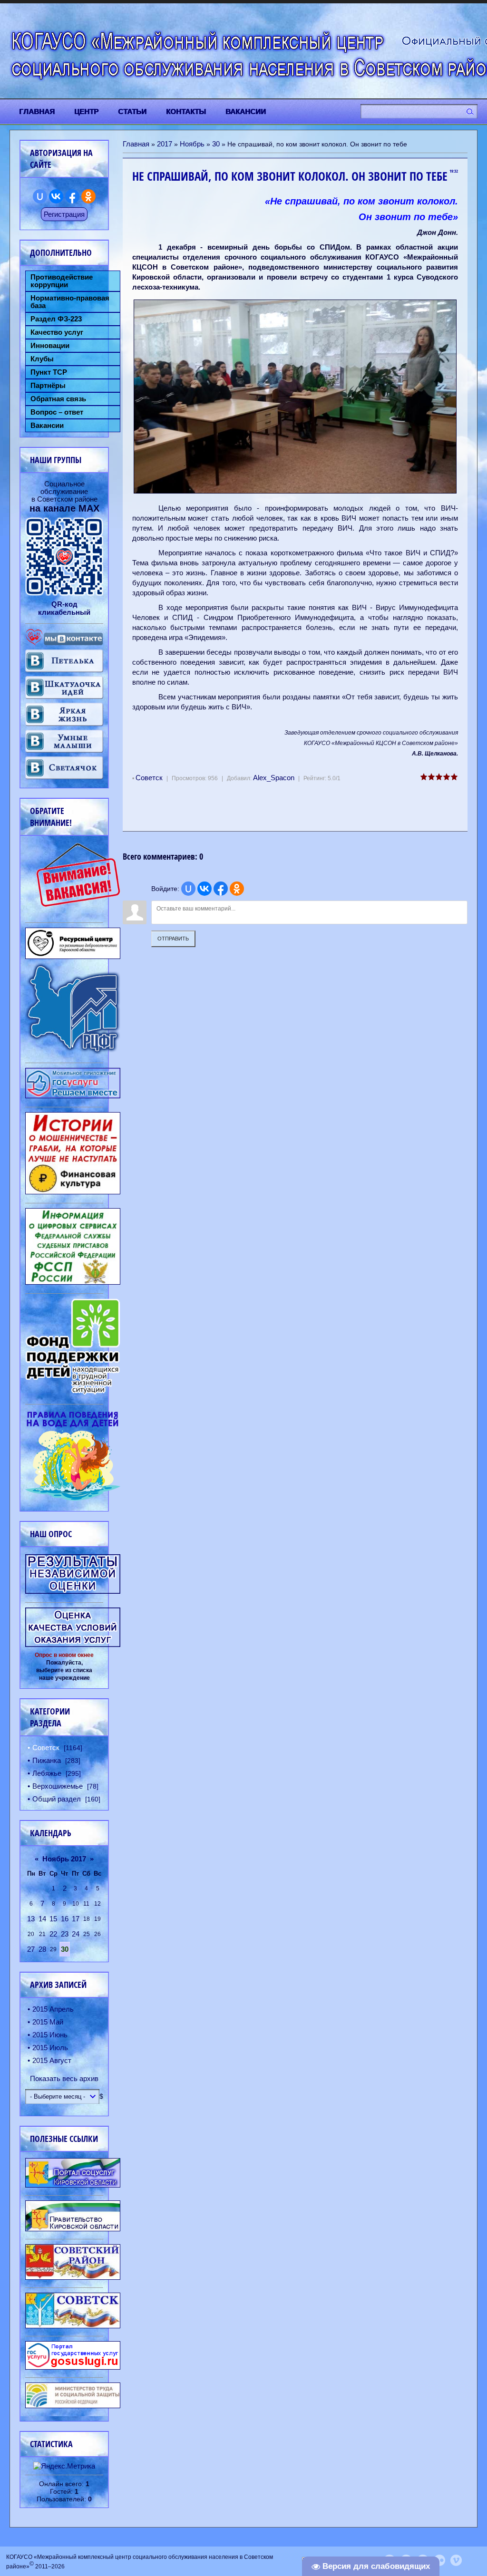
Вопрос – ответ (57, 412)
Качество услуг (57, 332)
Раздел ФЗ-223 (56, 319)
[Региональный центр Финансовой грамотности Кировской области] (73, 1051)
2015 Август (52, 2060)
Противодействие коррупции (62, 281)
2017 (165, 144)
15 (53, 1919)
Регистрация (64, 214)
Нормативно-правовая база (70, 302)
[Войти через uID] (188, 889)
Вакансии (47, 426)
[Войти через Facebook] (221, 889)
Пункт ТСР (49, 372)
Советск (149, 778)
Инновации (50, 346)
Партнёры (48, 386)
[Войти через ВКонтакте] (205, 889)
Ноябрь (192, 144)
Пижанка (47, 1760)
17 (76, 1919)
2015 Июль (50, 2048)
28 (42, 1949)
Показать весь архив (64, 2078)
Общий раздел (57, 1799)
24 (76, 1934)
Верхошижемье (58, 1786)
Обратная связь (58, 399)
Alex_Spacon (274, 778)
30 (216, 144)
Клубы (42, 359)
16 (65, 1919)
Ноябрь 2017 (64, 1859)
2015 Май (48, 2022)
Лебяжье (47, 1773)
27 (31, 1949)
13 (31, 1919)
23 (65, 1934)
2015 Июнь (50, 2035)
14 (42, 1919)
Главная (136, 144)
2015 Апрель (53, 2009)
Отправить (173, 939)
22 (53, 1934)
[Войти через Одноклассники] (237, 889)
